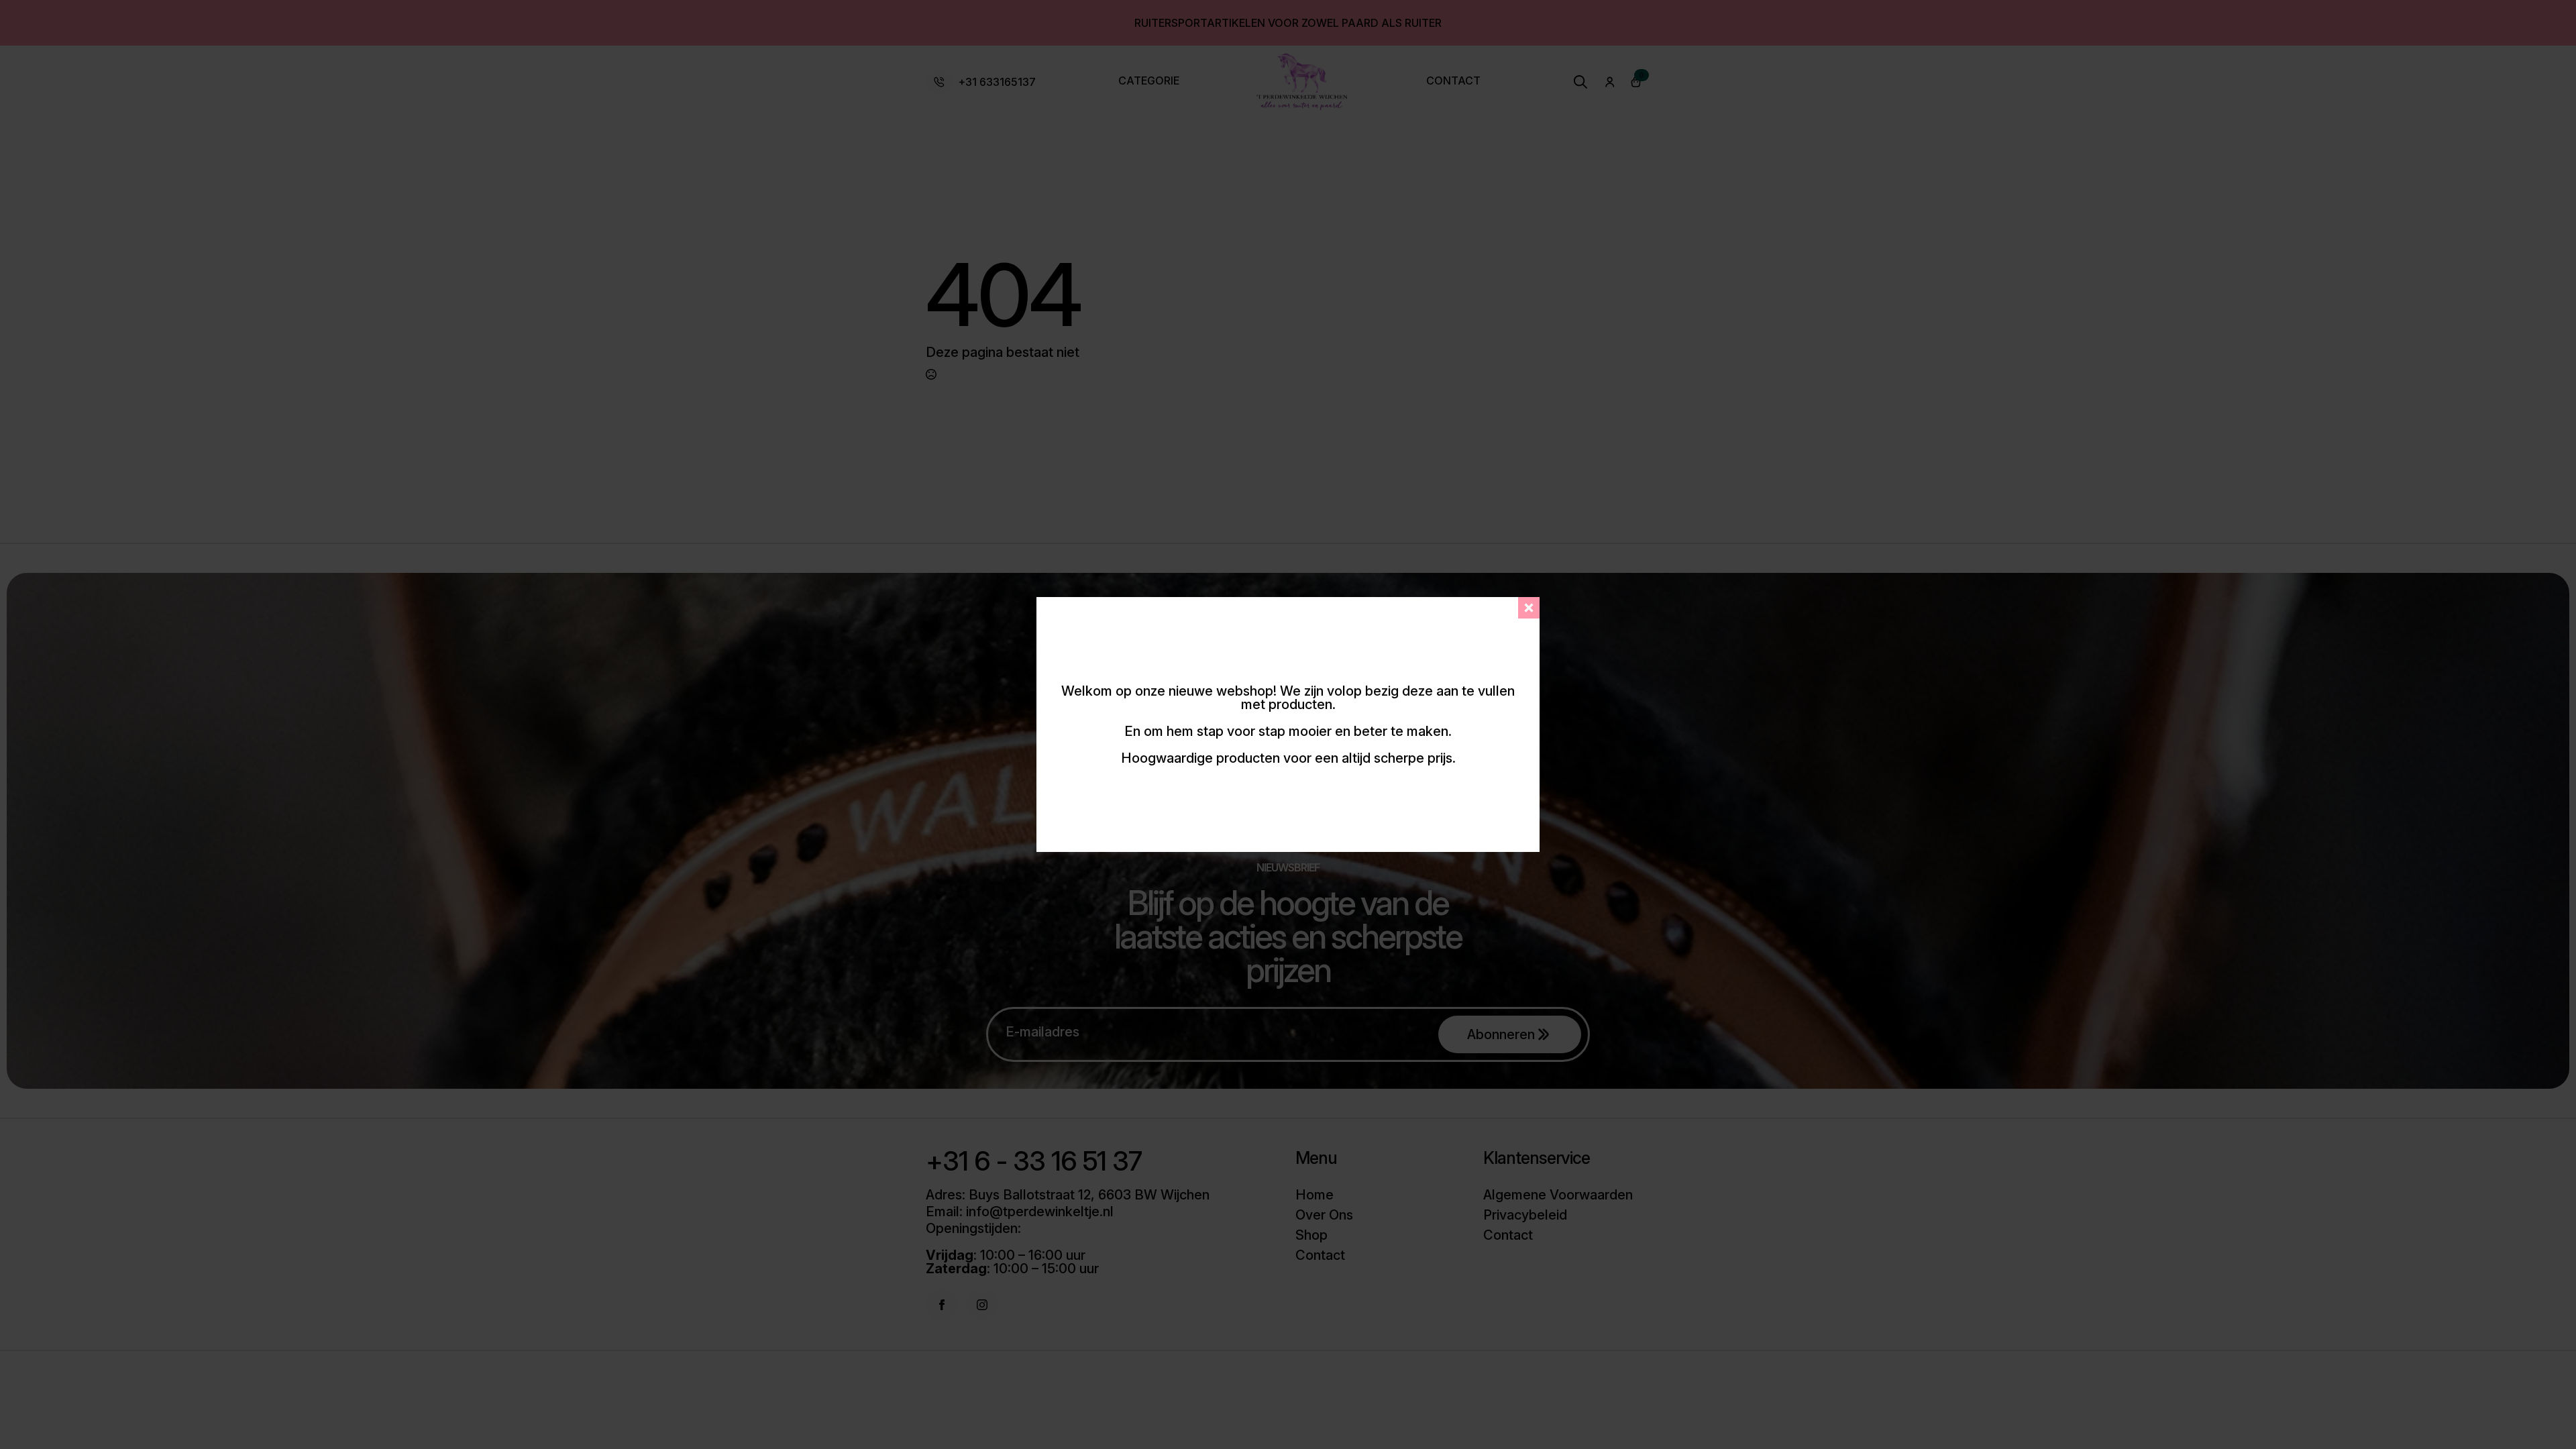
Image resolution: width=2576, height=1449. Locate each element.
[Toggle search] (1580, 82)
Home (1314, 1195)
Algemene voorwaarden (1558, 1195)
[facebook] (942, 1305)
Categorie (1149, 81)
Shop (1311, 1235)
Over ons (1324, 1215)
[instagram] (982, 1305)
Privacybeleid (1525, 1215)
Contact (1453, 81)
